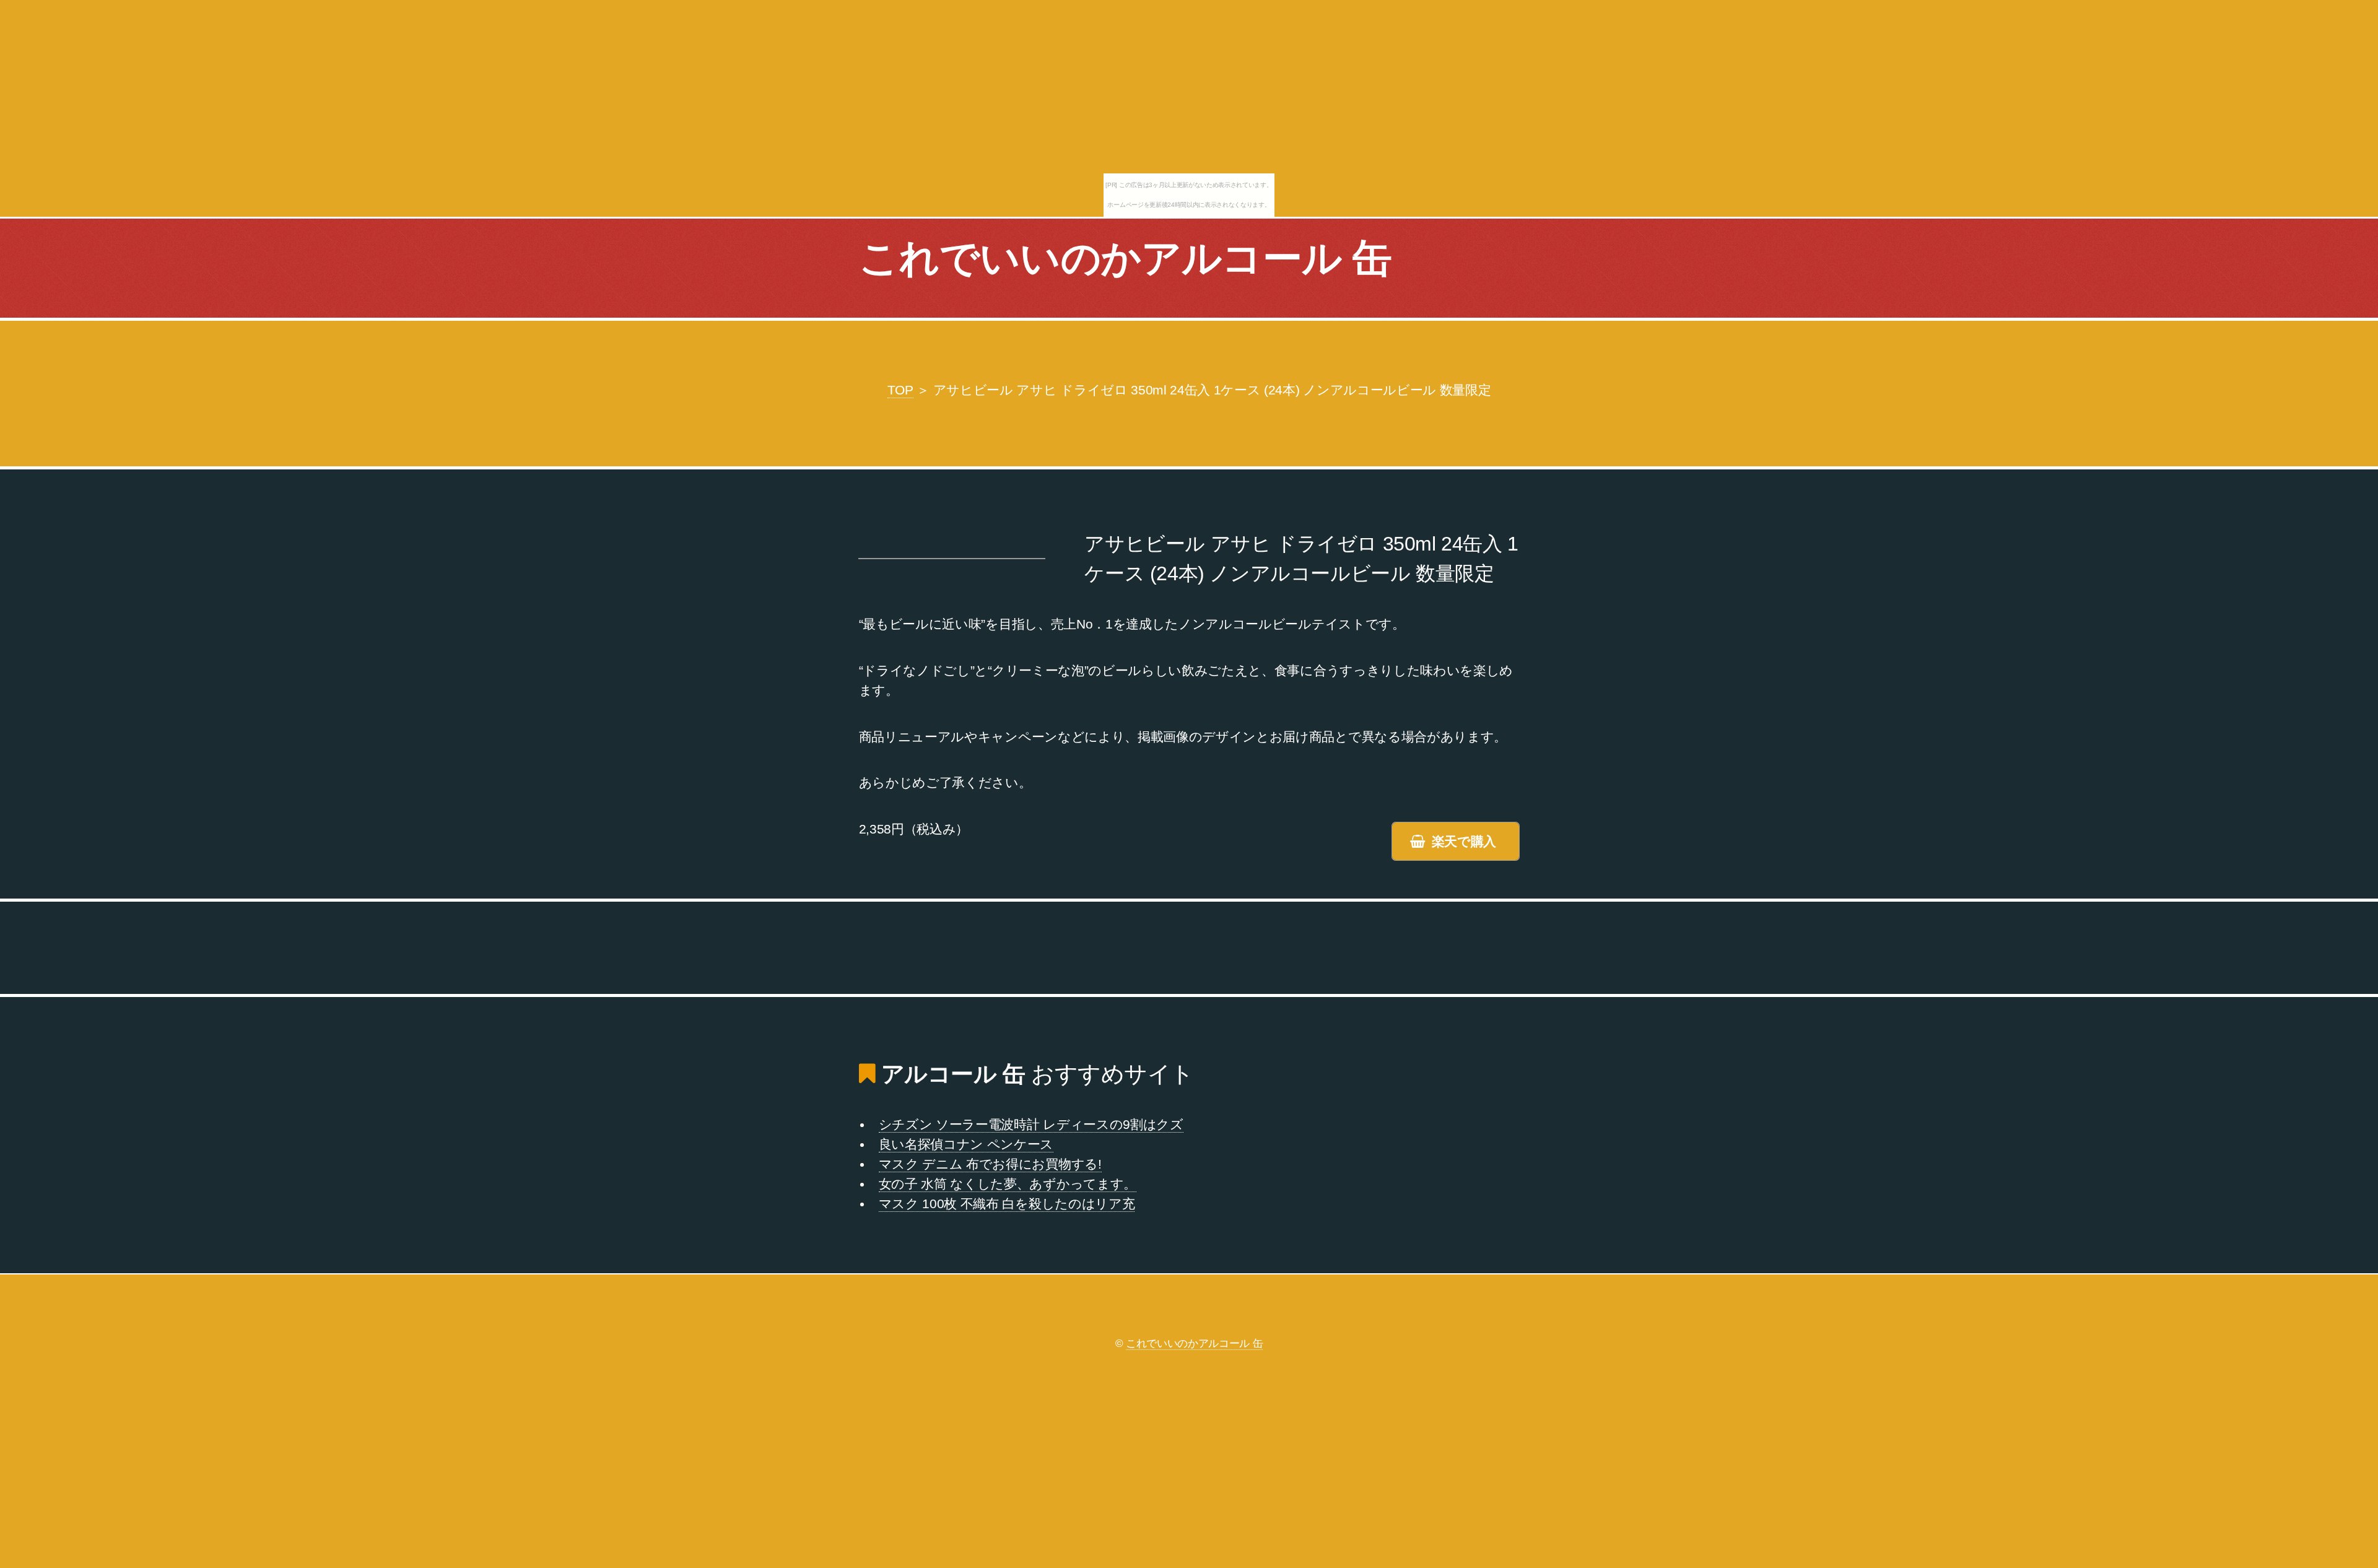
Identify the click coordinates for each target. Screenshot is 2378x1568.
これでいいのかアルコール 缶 (1126, 258)
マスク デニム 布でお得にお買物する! (990, 1164)
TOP (900, 390)
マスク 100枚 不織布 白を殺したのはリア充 (1007, 1204)
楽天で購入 (1464, 842)
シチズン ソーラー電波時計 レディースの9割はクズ (1031, 1125)
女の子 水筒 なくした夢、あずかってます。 (1008, 1184)
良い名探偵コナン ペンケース (966, 1144)
